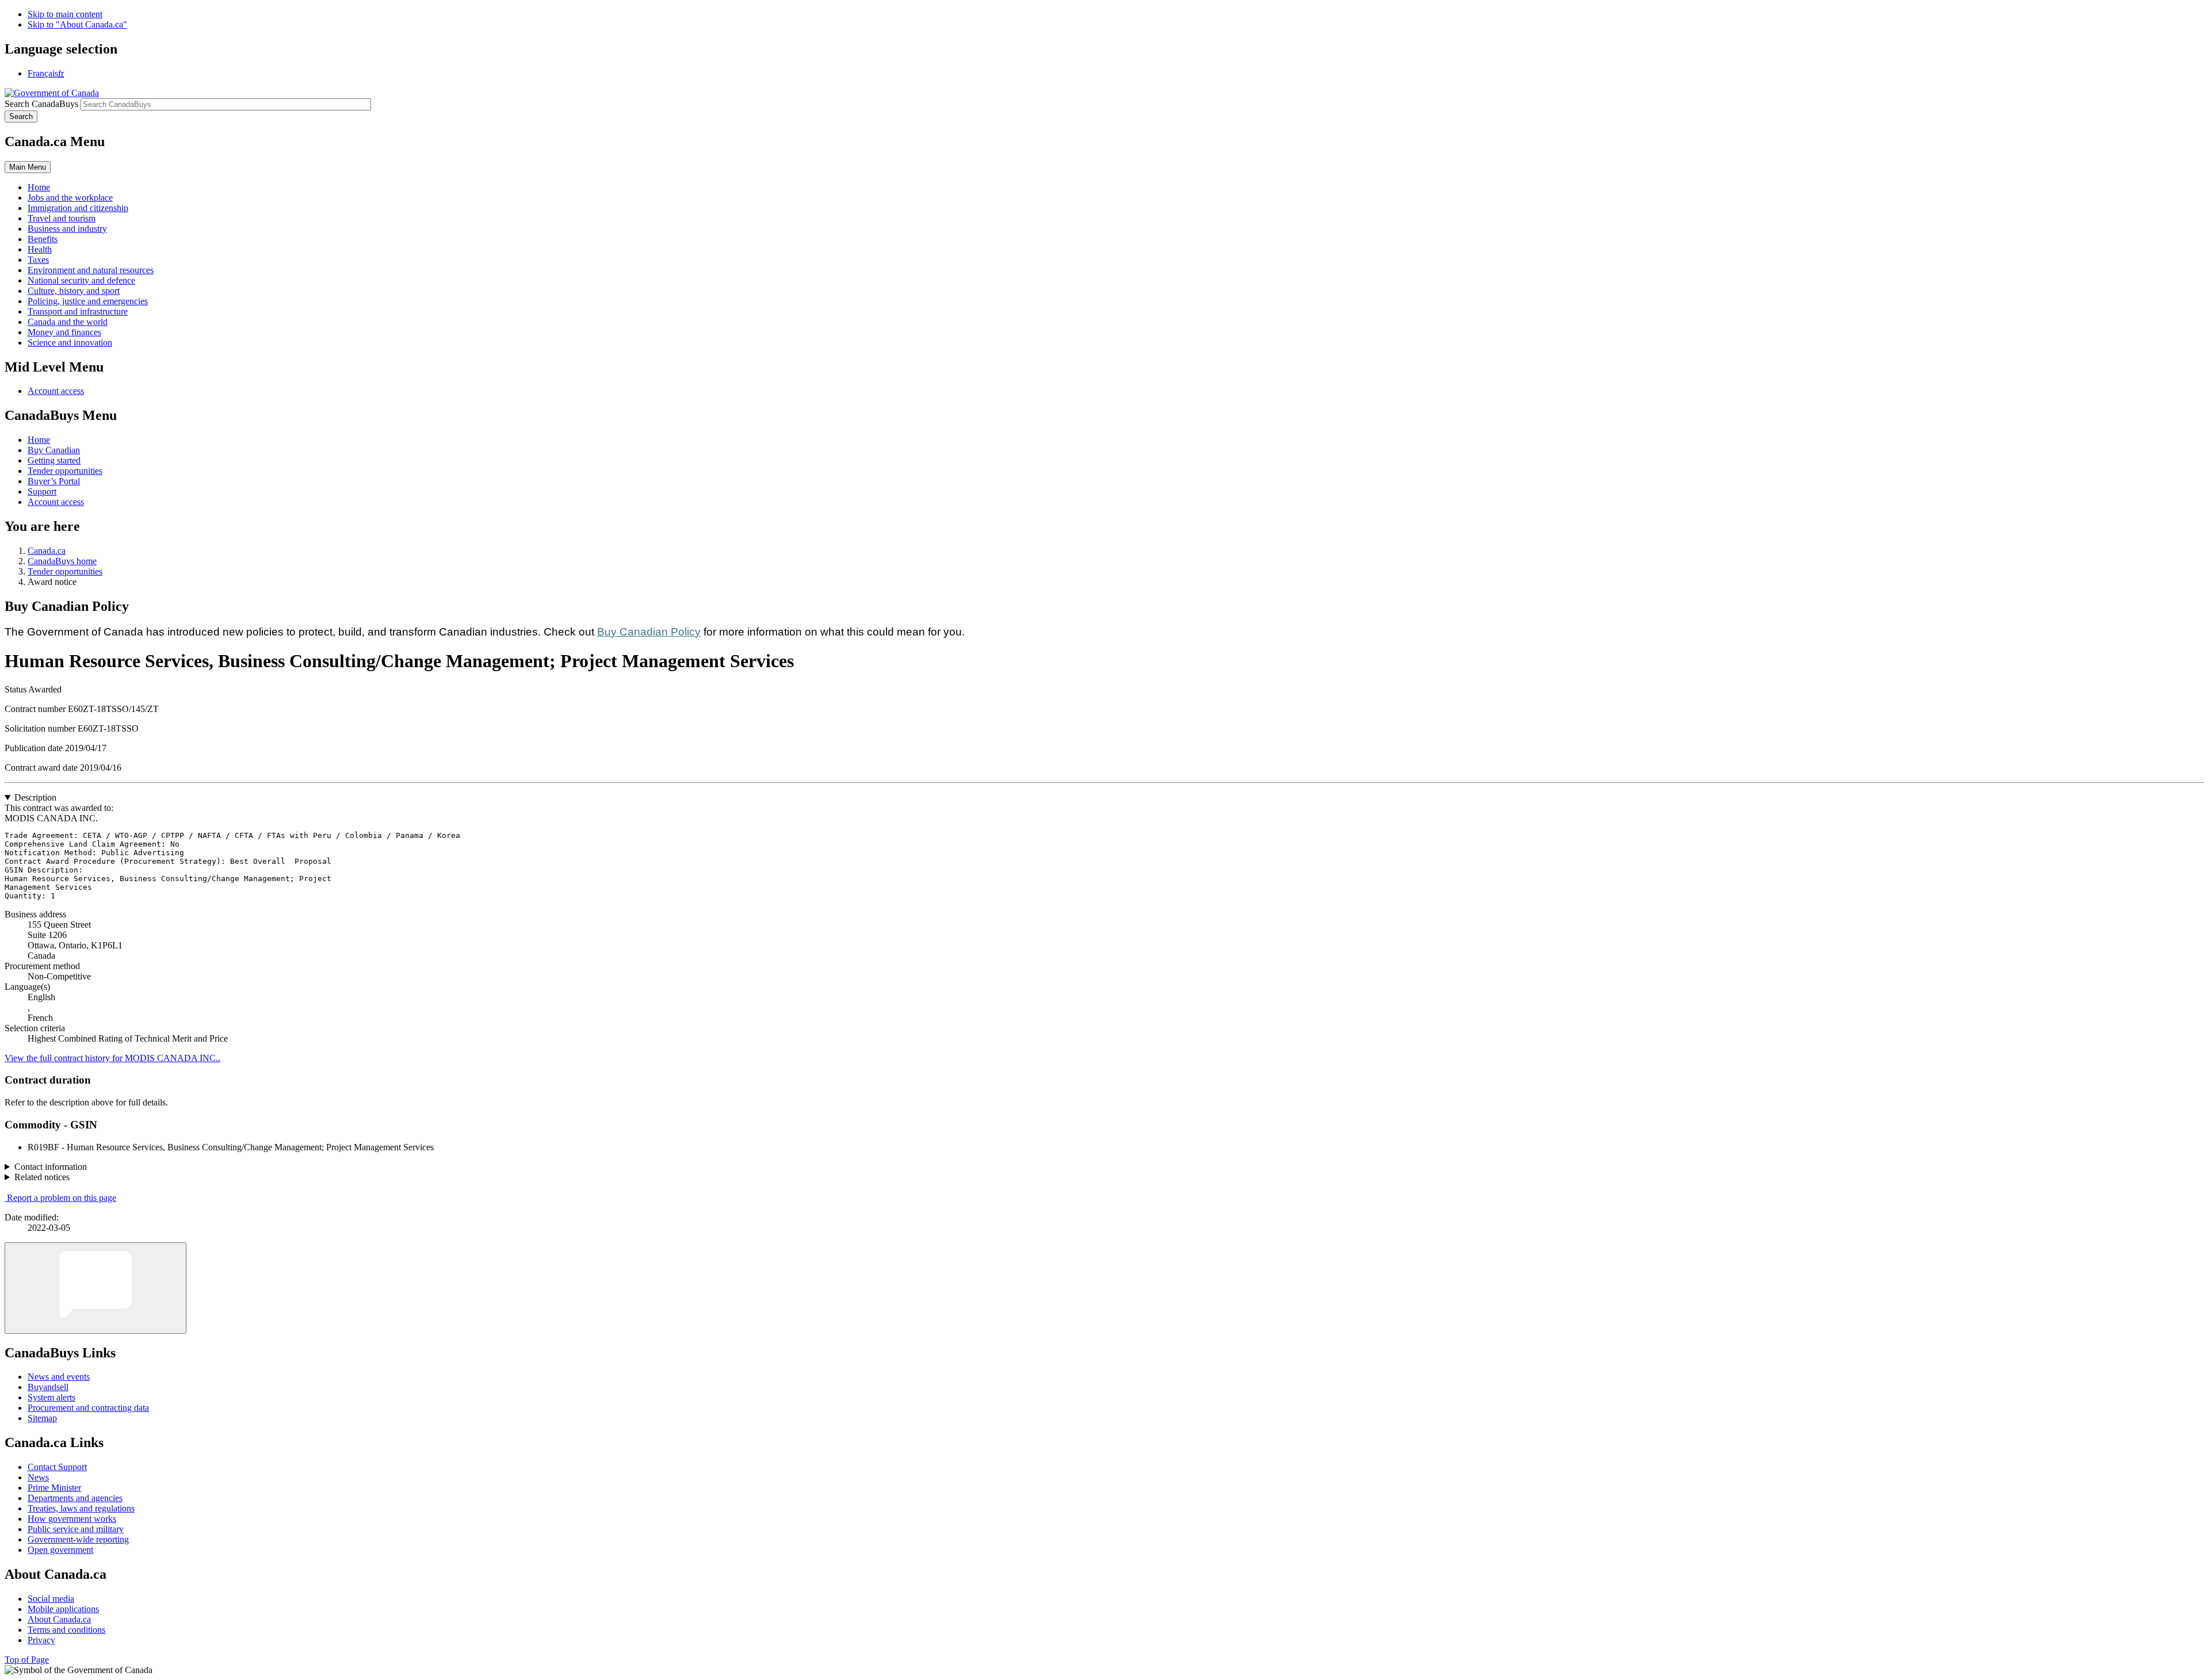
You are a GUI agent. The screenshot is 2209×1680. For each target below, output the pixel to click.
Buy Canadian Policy (649, 632)
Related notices (42, 1177)
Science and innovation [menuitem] (70, 342)
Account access (56, 391)
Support (42, 491)
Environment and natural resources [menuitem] (91, 270)
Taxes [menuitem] (38, 260)
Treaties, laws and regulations (81, 1508)
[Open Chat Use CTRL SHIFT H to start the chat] (95, 1288)
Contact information (51, 1167)
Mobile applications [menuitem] (63, 1609)
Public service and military (76, 1529)
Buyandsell (48, 1387)
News (38, 1477)
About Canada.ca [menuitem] (59, 1619)
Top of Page (27, 1660)
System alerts (51, 1397)
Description (35, 797)
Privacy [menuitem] (41, 1640)
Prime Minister (54, 1488)
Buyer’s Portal (54, 481)
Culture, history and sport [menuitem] (74, 291)
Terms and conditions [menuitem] (66, 1630)
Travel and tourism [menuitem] (62, 218)
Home (39, 440)
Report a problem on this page (62, 1198)
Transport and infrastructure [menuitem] (78, 311)
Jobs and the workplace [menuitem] (70, 198)
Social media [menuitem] (51, 1599)
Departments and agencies (75, 1498)
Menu (28, 167)
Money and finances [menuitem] (64, 332)
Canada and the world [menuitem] (68, 322)
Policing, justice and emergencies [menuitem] (88, 301)
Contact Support (57, 1467)
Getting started (54, 460)
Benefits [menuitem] (43, 239)
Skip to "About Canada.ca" (77, 24)
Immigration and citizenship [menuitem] (78, 208)
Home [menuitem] (39, 187)
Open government (60, 1550)
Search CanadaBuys (41, 104)
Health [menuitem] (40, 249)
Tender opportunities (65, 471)
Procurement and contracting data (88, 1408)
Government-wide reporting (78, 1539)
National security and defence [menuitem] (81, 280)
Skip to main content (65, 14)
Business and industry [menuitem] (67, 229)
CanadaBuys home (62, 561)
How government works (72, 1519)
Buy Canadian (54, 450)
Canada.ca (47, 551)
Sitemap (42, 1418)
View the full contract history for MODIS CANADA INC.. (112, 1058)
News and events (59, 1377)
